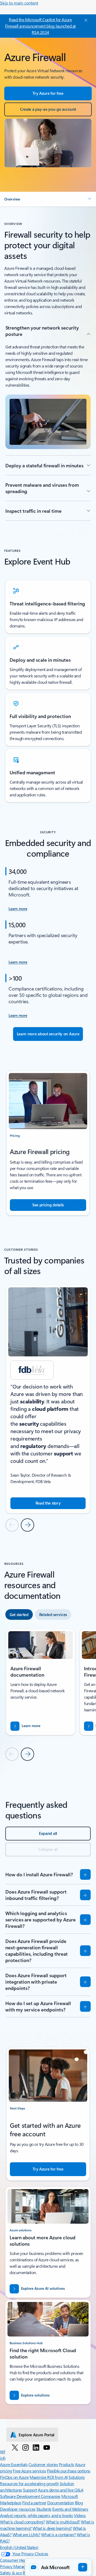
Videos (80, 2515)
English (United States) (19, 2547)
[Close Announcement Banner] (85, 20)
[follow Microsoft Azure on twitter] (15, 2447)
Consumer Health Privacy (22, 2560)
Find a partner (34, 2503)
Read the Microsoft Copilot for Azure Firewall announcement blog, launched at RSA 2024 (40, 26)
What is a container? (58, 2534)
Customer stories (43, 2464)
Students (44, 2509)
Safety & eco (11, 2573)
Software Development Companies (30, 2496)
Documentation (61, 2503)
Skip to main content (19, 3)
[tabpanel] (48, 1695)
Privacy (7, 2566)
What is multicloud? (63, 2522)
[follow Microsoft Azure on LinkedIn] (36, 2447)
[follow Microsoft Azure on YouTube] (47, 2447)
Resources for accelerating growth (29, 2483)
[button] (48, 199)
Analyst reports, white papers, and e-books (37, 2515)
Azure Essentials (14, 2464)
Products (67, 2464)
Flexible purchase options (69, 2471)
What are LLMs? (26, 2534)
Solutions (77, 2477)
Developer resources (18, 2509)
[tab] (19, 1614)
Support (30, 2490)
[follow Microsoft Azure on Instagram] (26, 2447)
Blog (79, 2503)
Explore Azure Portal (37, 2435)
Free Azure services (29, 2471)
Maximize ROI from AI (49, 2477)
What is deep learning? (52, 2528)
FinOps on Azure (14, 2477)
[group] (48, 1399)
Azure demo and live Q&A (61, 2490)
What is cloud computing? (22, 2522)
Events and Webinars (70, 2509)
